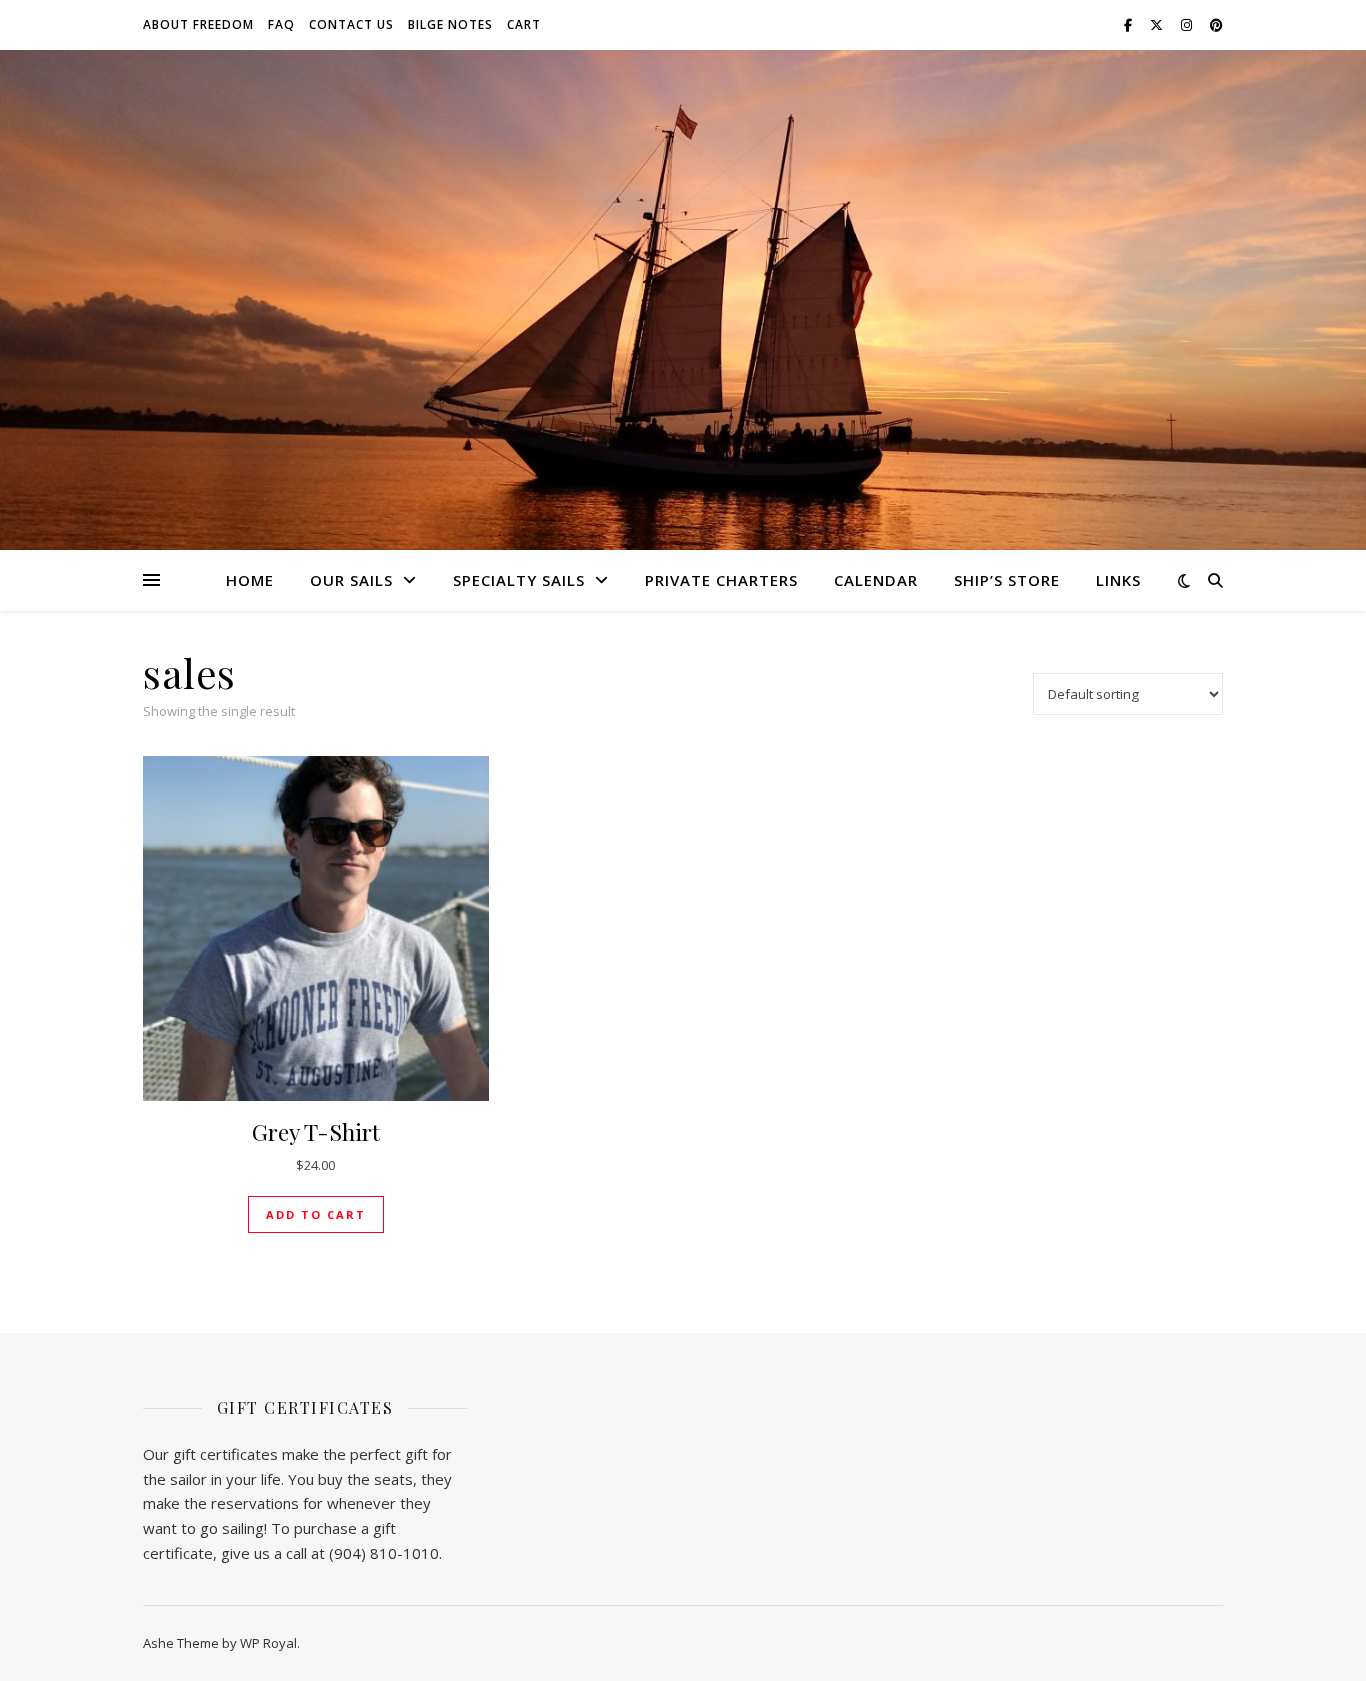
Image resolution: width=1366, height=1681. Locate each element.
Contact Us (351, 24)
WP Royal (268, 1643)
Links (1118, 580)
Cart (524, 24)
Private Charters (721, 580)
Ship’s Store (1007, 580)
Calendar (876, 580)
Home (250, 580)
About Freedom (198, 24)
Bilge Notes (450, 24)
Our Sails (351, 580)
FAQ (281, 24)
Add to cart (316, 1214)
